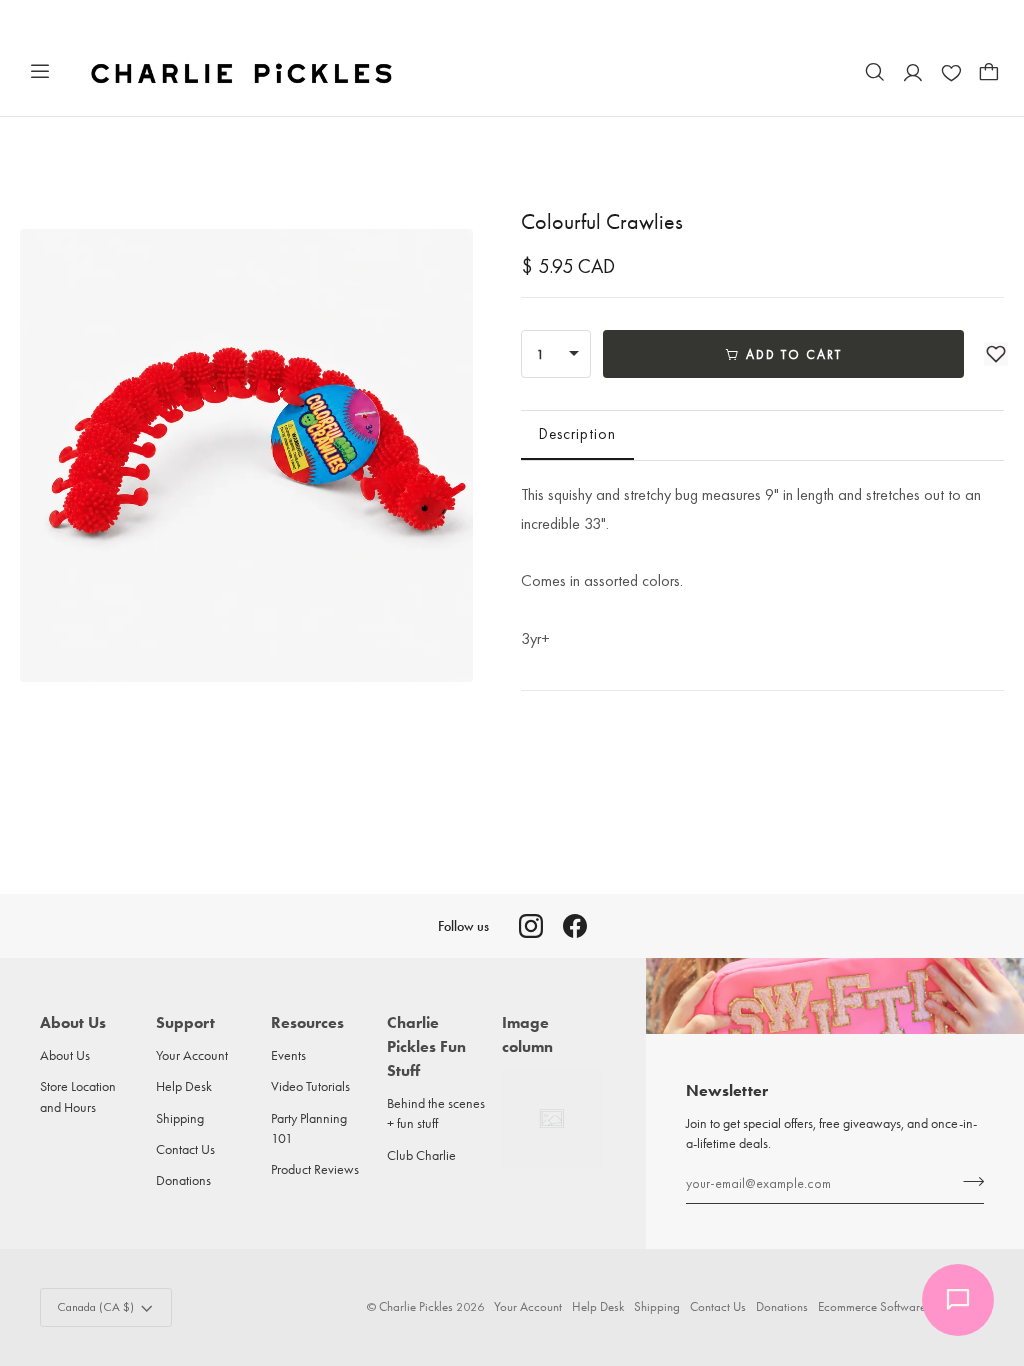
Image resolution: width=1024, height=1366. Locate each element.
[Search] (875, 72)
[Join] (967, 1181)
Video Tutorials (310, 1086)
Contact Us (185, 1149)
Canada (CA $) (95, 1307)
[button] (996, 354)
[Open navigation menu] (40, 72)
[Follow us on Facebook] (575, 926)
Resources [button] (307, 1022)
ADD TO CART (794, 354)
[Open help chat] (958, 1300)
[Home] (243, 72)
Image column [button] (527, 1034)
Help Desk (184, 1086)
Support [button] (185, 1022)
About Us (65, 1055)
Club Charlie (421, 1155)
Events (288, 1055)
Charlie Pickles (416, 1306)
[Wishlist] (951, 72)
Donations (183, 1180)
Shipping (180, 1118)
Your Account (192, 1055)
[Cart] (989, 72)
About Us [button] (73, 1022)
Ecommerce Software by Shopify (901, 1306)
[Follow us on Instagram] (531, 926)
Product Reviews (315, 1169)
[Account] (913, 72)
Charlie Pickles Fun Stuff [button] (426, 1046)
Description (577, 433)
